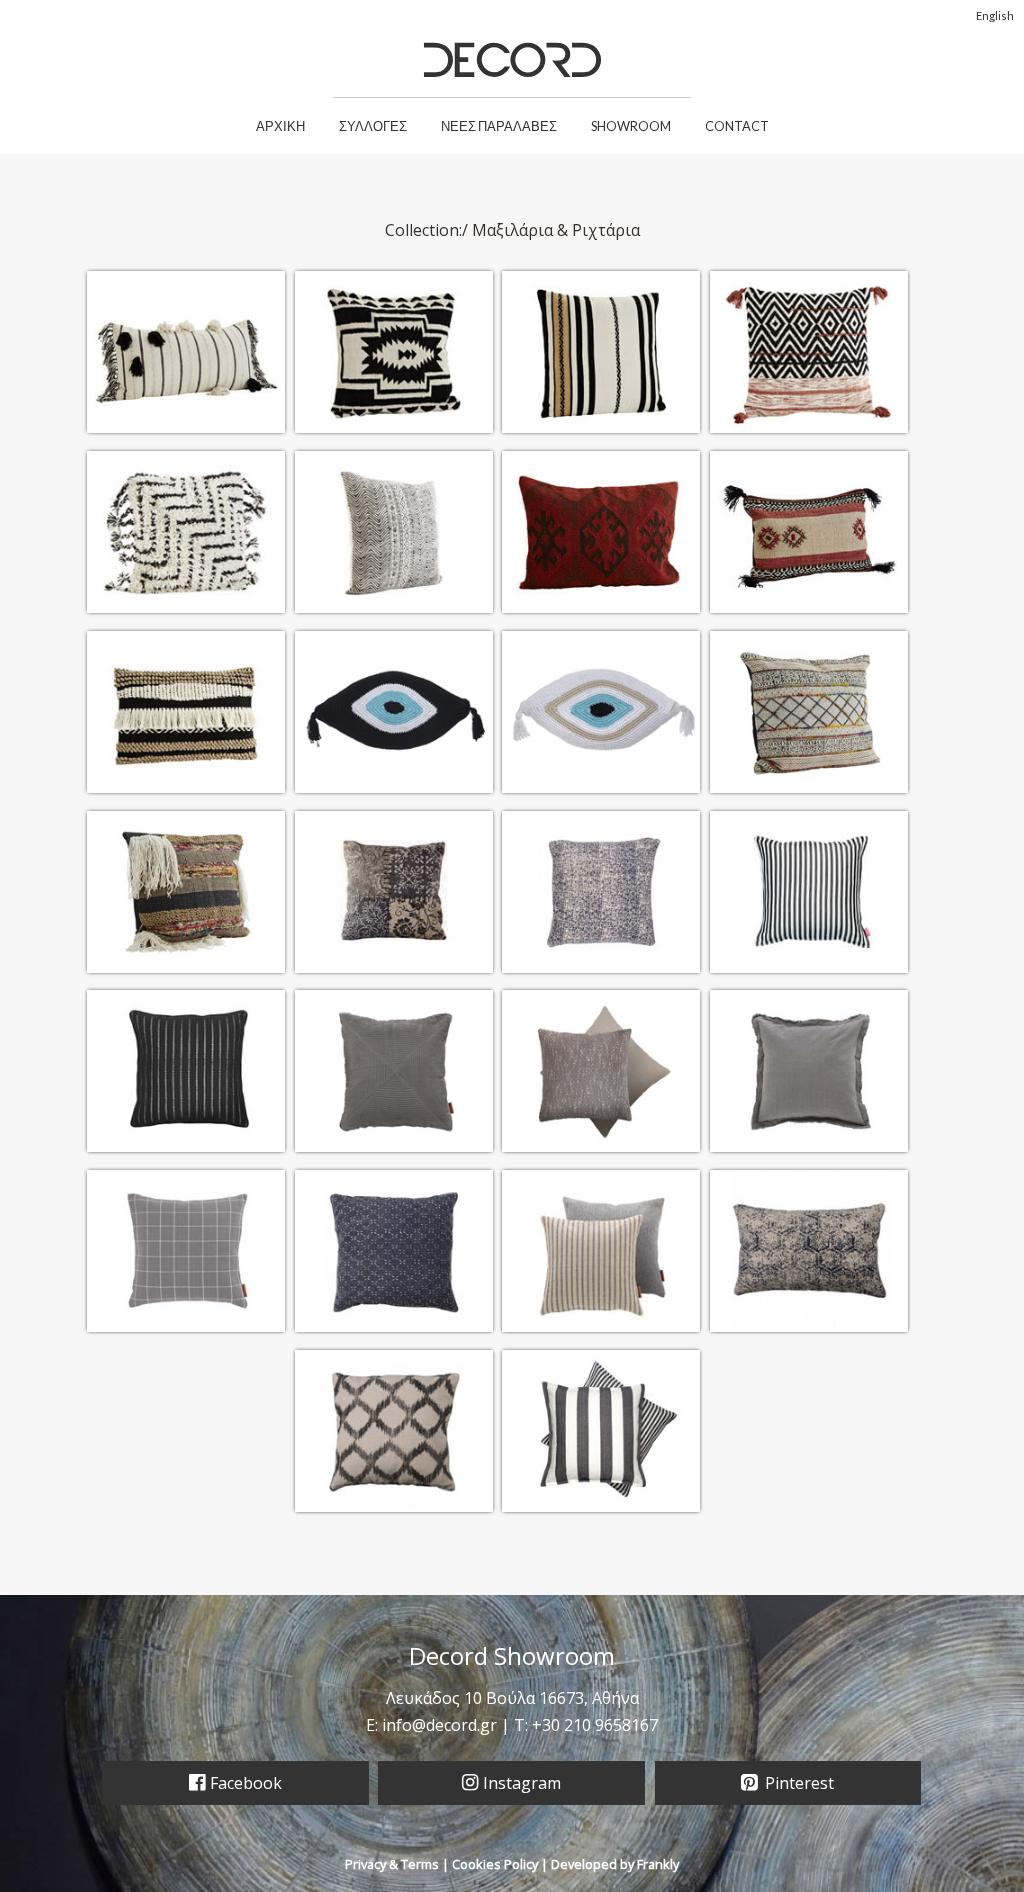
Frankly (658, 1864)
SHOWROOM (631, 126)
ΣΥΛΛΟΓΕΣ (373, 126)
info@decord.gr (439, 1725)
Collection (422, 230)
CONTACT (737, 126)
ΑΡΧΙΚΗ (280, 126)
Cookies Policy (495, 1864)
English (995, 15)
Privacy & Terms (392, 1864)
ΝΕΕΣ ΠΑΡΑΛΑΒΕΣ (499, 126)
